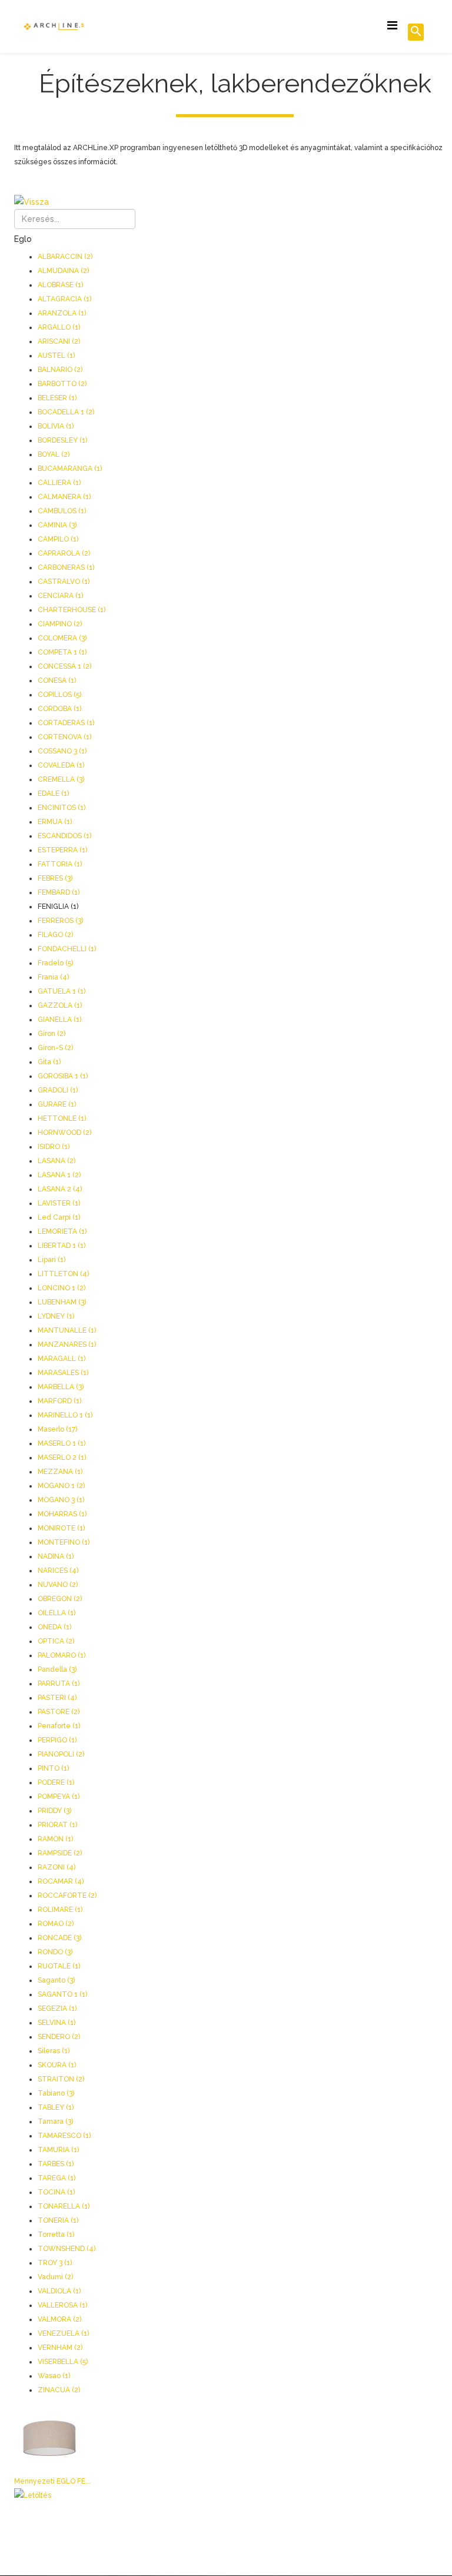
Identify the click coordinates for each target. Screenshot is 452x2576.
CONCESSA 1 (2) (64, 666)
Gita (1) (49, 1062)
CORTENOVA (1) (64, 737)
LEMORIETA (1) (62, 1231)
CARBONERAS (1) (66, 567)
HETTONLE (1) (62, 1118)
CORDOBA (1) (59, 709)
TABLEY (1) (56, 2107)
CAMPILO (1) (58, 539)
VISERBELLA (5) (63, 2362)
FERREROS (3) (60, 921)
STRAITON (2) (61, 2079)
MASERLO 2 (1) (62, 1458)
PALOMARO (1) (62, 1655)
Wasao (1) (54, 2376)
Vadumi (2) (55, 2277)
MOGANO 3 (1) (61, 1500)
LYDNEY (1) (56, 1316)
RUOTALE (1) (59, 1966)
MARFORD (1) (59, 1401)
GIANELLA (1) (59, 1020)
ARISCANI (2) (59, 341)
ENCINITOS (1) (62, 808)
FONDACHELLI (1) (67, 949)
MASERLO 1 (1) (62, 1443)
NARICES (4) (58, 1571)
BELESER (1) (57, 398)
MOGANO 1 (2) (61, 1486)
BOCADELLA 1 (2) (66, 412)
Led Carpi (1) (59, 1217)
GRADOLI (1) (58, 1090)
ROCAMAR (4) (61, 1881)
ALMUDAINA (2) (63, 271)
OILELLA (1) (56, 1613)
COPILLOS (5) (59, 695)
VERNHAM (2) (60, 2348)
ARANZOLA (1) (62, 313)
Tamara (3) (55, 2122)
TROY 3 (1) (55, 2263)
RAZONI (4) (56, 1867)
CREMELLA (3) (61, 779)
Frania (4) (53, 977)
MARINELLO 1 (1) (65, 1415)
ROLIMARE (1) (60, 1910)
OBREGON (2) (60, 1599)
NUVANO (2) (58, 1585)
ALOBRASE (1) (60, 285)
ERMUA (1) (55, 822)
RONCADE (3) (59, 1938)
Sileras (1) (54, 2051)
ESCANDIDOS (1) (64, 836)
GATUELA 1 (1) (62, 991)
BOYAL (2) (54, 454)
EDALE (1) (53, 794)
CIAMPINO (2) (60, 624)
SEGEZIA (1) (57, 2009)
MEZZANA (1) (60, 1472)
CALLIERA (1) (59, 483)
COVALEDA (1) (61, 765)
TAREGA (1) (56, 2178)
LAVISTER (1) (59, 1203)
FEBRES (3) (55, 878)
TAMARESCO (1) (64, 2136)
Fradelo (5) (55, 963)
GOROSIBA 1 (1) (63, 1076)
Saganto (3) (56, 1980)
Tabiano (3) (56, 2093)
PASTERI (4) (57, 1698)
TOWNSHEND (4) (67, 2249)
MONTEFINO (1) (64, 1542)
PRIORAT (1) (57, 1825)
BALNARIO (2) (60, 370)
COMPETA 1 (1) (62, 652)
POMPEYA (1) (59, 1797)
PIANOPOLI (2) (61, 1754)
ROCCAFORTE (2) (67, 1896)
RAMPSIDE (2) (60, 1853)
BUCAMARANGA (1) (70, 469)
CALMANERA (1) (64, 497)
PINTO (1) (53, 1768)
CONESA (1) (57, 680)
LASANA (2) (56, 1161)
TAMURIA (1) (58, 2150)
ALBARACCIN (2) (65, 257)
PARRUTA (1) (59, 1684)
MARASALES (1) (63, 1373)
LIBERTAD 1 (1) (62, 1246)
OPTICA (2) (56, 1641)
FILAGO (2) (55, 935)
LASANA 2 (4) (60, 1189)
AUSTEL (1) (56, 356)
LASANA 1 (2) (59, 1175)
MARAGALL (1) (62, 1359)
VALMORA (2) (59, 2319)
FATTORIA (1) (60, 864)
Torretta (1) (56, 2235)
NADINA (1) (56, 1556)
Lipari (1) (51, 1260)
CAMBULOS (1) (62, 511)
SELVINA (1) (56, 2023)
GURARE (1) (57, 1104)
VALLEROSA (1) (62, 2305)
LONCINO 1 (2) (62, 1288)
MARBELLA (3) (61, 1387)
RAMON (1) (55, 1839)
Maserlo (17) (57, 1429)
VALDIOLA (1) (59, 2291)
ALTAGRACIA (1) (64, 299)
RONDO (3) (55, 1952)
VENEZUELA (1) (63, 2333)
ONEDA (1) (54, 1627)
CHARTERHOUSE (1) (72, 610)
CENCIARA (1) (60, 596)
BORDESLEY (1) (62, 440)
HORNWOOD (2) (64, 1133)
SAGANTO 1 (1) (62, 1994)
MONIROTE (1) (61, 1528)
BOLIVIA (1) (56, 426)
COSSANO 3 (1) (62, 751)
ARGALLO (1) (59, 327)
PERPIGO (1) (57, 1740)
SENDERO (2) (59, 2037)
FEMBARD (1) (59, 892)
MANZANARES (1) (67, 1345)
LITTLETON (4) (63, 1274)
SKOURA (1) (57, 2065)
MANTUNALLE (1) (67, 1330)
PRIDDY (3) (54, 1811)
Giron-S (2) (55, 1048)
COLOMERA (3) (62, 638)
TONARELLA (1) (64, 2206)
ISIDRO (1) (54, 1147)
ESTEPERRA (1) (62, 850)
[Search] (416, 32)
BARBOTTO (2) (62, 384)
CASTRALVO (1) (64, 582)
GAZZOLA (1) (60, 1005)
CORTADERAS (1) (66, 723)
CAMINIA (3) (57, 525)
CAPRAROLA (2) (64, 553)
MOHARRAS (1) (62, 1514)
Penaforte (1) (59, 1726)
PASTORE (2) (59, 1712)
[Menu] (392, 26)
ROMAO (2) (56, 1924)
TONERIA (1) (58, 2220)
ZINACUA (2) (59, 2390)
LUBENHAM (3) (62, 1302)
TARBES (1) (56, 2164)
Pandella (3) (57, 1669)
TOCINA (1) (56, 2192)
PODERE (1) (56, 1782)
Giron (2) (51, 1034)
